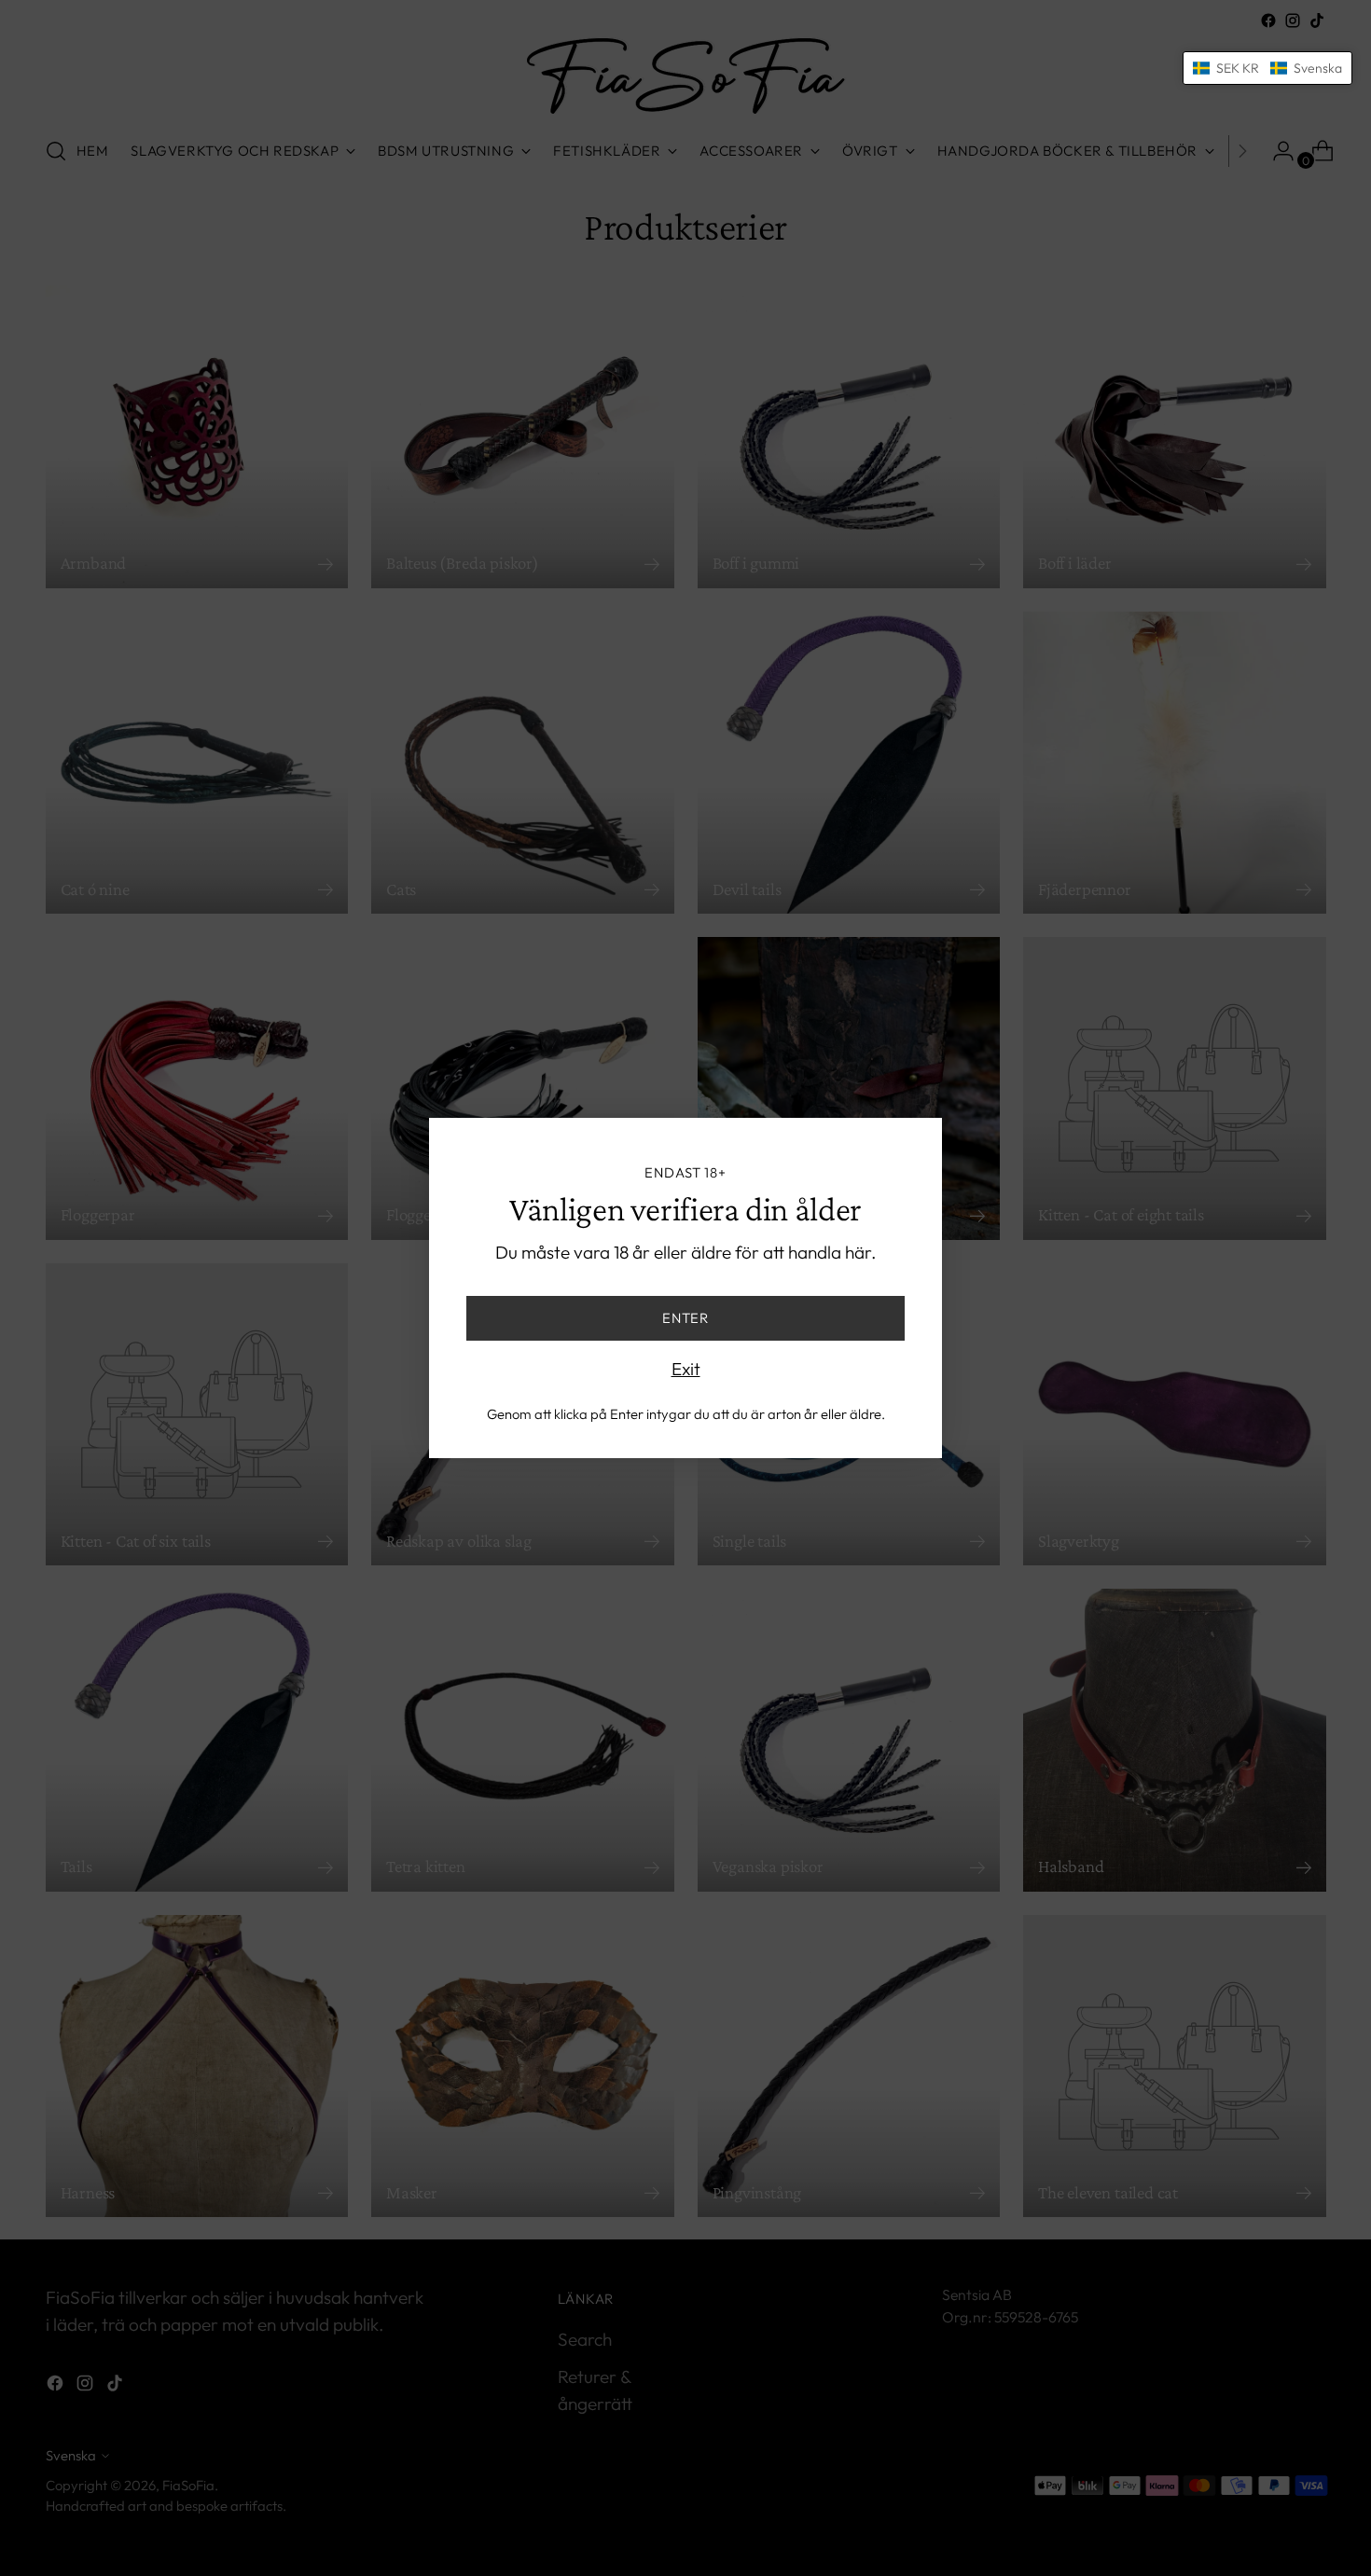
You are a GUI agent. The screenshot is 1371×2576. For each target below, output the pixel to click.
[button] (1267, 68)
